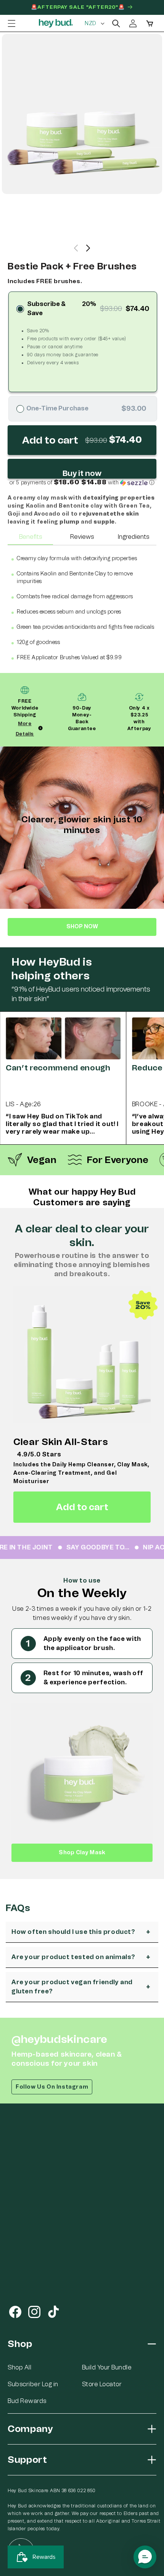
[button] (11, 23)
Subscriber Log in (33, 2384)
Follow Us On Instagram (52, 2087)
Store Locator (102, 2384)
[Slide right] (88, 248)
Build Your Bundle (107, 2367)
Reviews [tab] (82, 537)
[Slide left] (76, 248)
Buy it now (82, 473)
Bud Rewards (27, 2401)
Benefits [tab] (31, 537)
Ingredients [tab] (133, 537)
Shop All (19, 2367)
